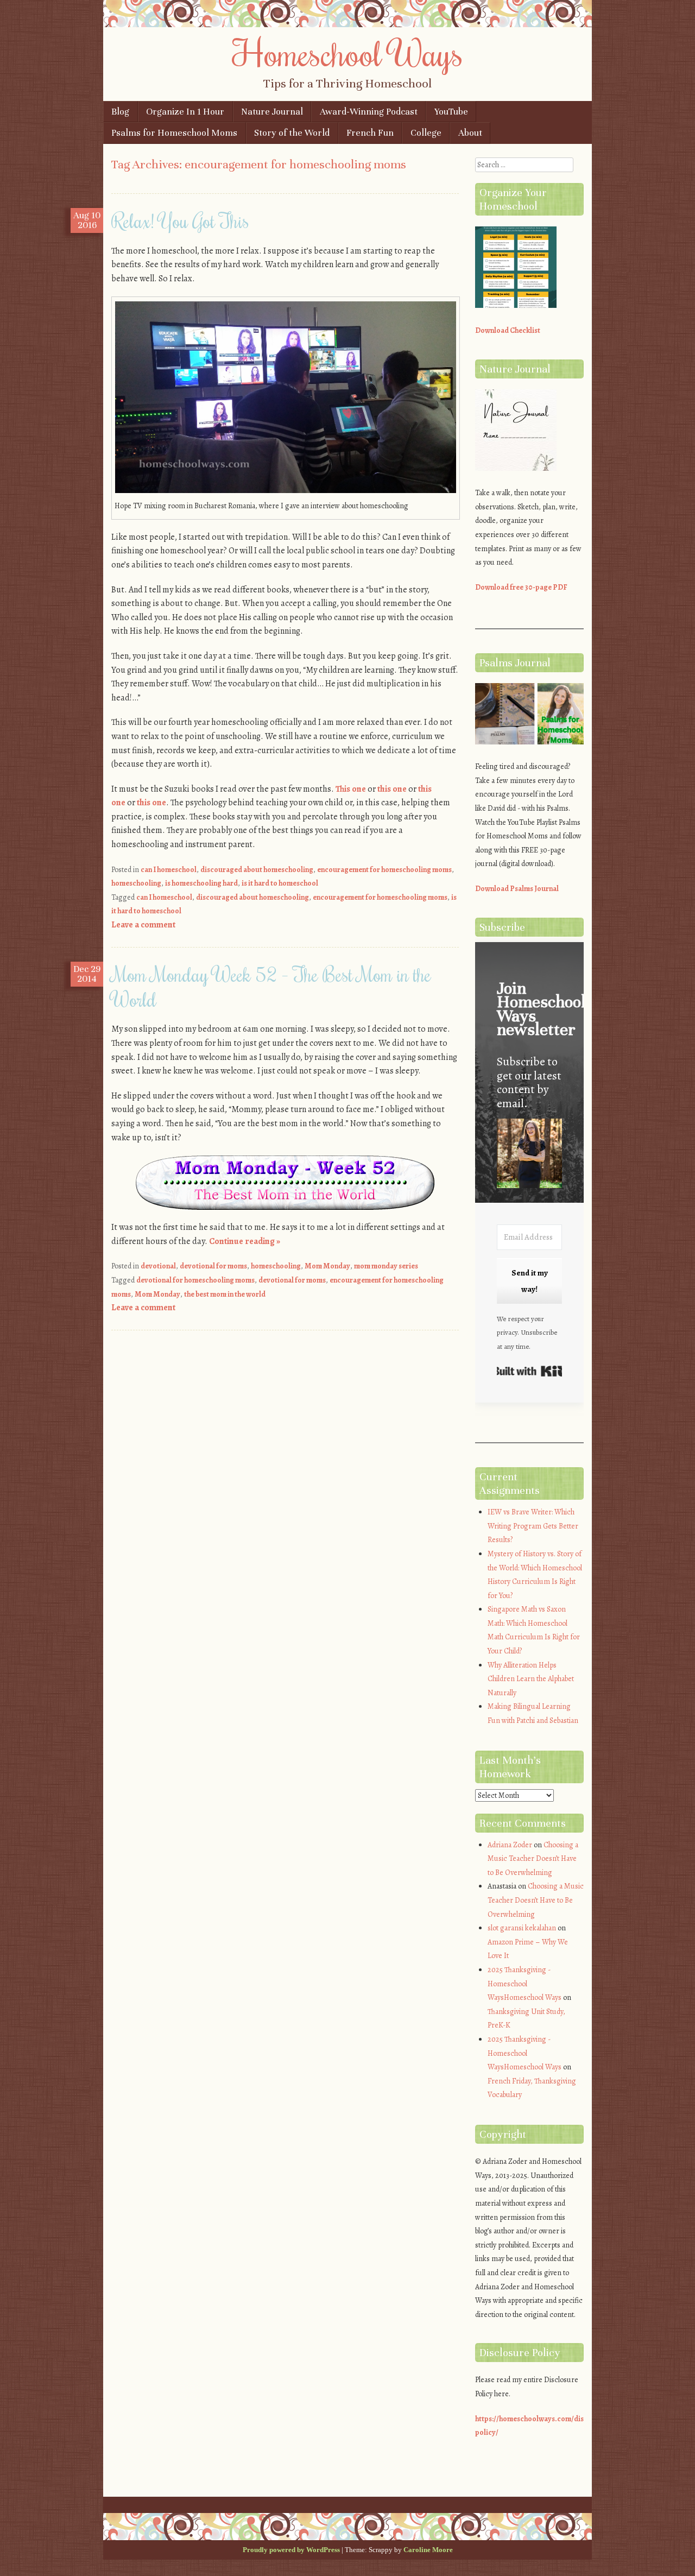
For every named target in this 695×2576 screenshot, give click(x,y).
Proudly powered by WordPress (291, 2550)
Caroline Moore (428, 2550)
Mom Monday (327, 1266)
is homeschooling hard (201, 883)
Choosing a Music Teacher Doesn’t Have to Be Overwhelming (533, 1859)
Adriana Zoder (510, 1845)
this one (392, 789)
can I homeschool (169, 870)
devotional (158, 1266)
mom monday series (386, 1266)
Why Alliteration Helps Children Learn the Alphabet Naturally (531, 1679)
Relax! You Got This (180, 220)
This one (351, 789)
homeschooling (136, 883)
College (426, 133)
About (470, 133)
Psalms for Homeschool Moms (174, 133)
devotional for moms (213, 1266)
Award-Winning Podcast (369, 112)
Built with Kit (529, 1371)
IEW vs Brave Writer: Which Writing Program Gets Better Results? (533, 1526)
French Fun (370, 133)
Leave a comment (143, 925)
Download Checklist (508, 330)
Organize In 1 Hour (185, 112)
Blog (120, 112)
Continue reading (245, 1241)
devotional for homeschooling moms (195, 1280)
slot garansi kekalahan (522, 1928)
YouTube (451, 112)
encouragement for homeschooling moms (384, 870)
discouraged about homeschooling (257, 870)
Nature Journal (272, 112)
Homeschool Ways (348, 53)
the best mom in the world (225, 1294)
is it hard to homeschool (280, 883)
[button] (529, 1155)
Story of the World (292, 133)
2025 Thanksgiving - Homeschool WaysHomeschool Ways (525, 1984)
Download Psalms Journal (517, 889)
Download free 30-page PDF (521, 587)
